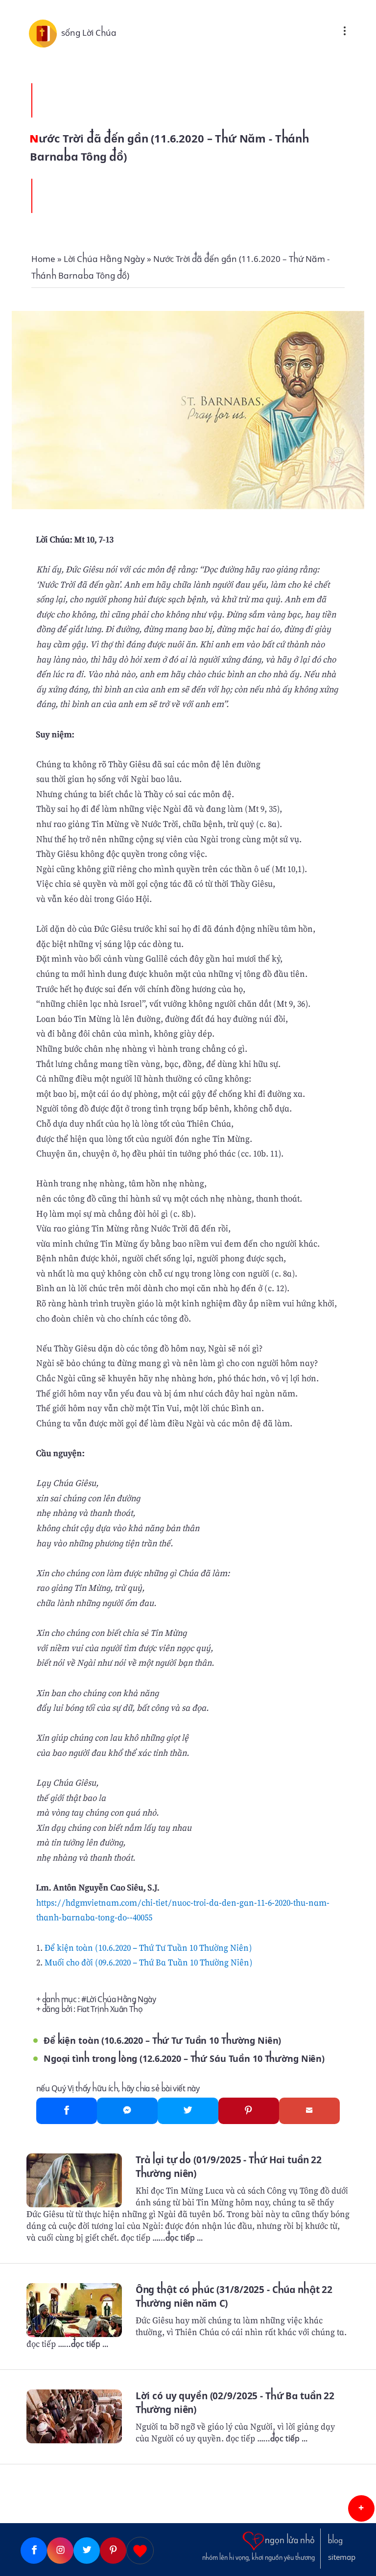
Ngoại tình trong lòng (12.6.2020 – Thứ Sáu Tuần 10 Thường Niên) (184, 2059)
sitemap (342, 2557)
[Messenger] (127, 2111)
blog (335, 2541)
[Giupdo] (140, 2551)
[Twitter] (188, 2111)
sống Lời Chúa (89, 33)
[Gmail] (309, 2111)
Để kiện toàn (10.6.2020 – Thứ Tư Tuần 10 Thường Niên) (148, 1948)
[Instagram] (60, 2551)
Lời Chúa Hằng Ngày (121, 1999)
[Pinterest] (249, 2111)
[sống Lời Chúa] (45, 33)
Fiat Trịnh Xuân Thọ (110, 2009)
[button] (361, 2508)
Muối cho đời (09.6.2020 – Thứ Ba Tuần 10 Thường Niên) (149, 1962)
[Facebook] (67, 2111)
